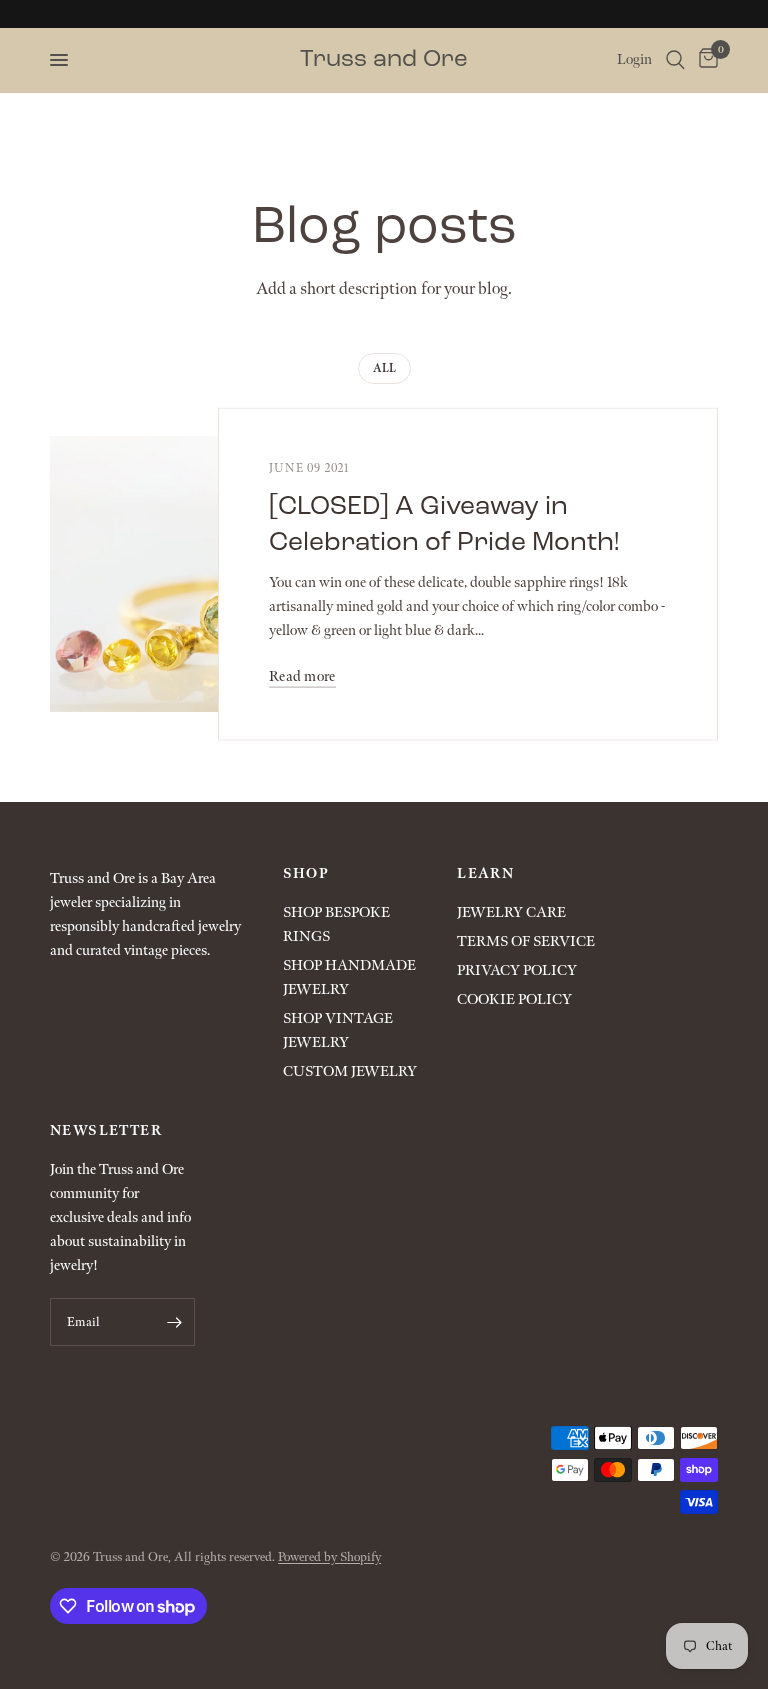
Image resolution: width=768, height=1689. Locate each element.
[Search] (675, 60)
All (384, 368)
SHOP (306, 874)
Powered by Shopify (329, 1557)
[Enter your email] (175, 1322)
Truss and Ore (384, 60)
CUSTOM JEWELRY (350, 1071)
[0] (705, 60)
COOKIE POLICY (514, 999)
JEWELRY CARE (511, 912)
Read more (302, 675)
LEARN (485, 874)
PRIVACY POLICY (517, 970)
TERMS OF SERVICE (526, 941)
